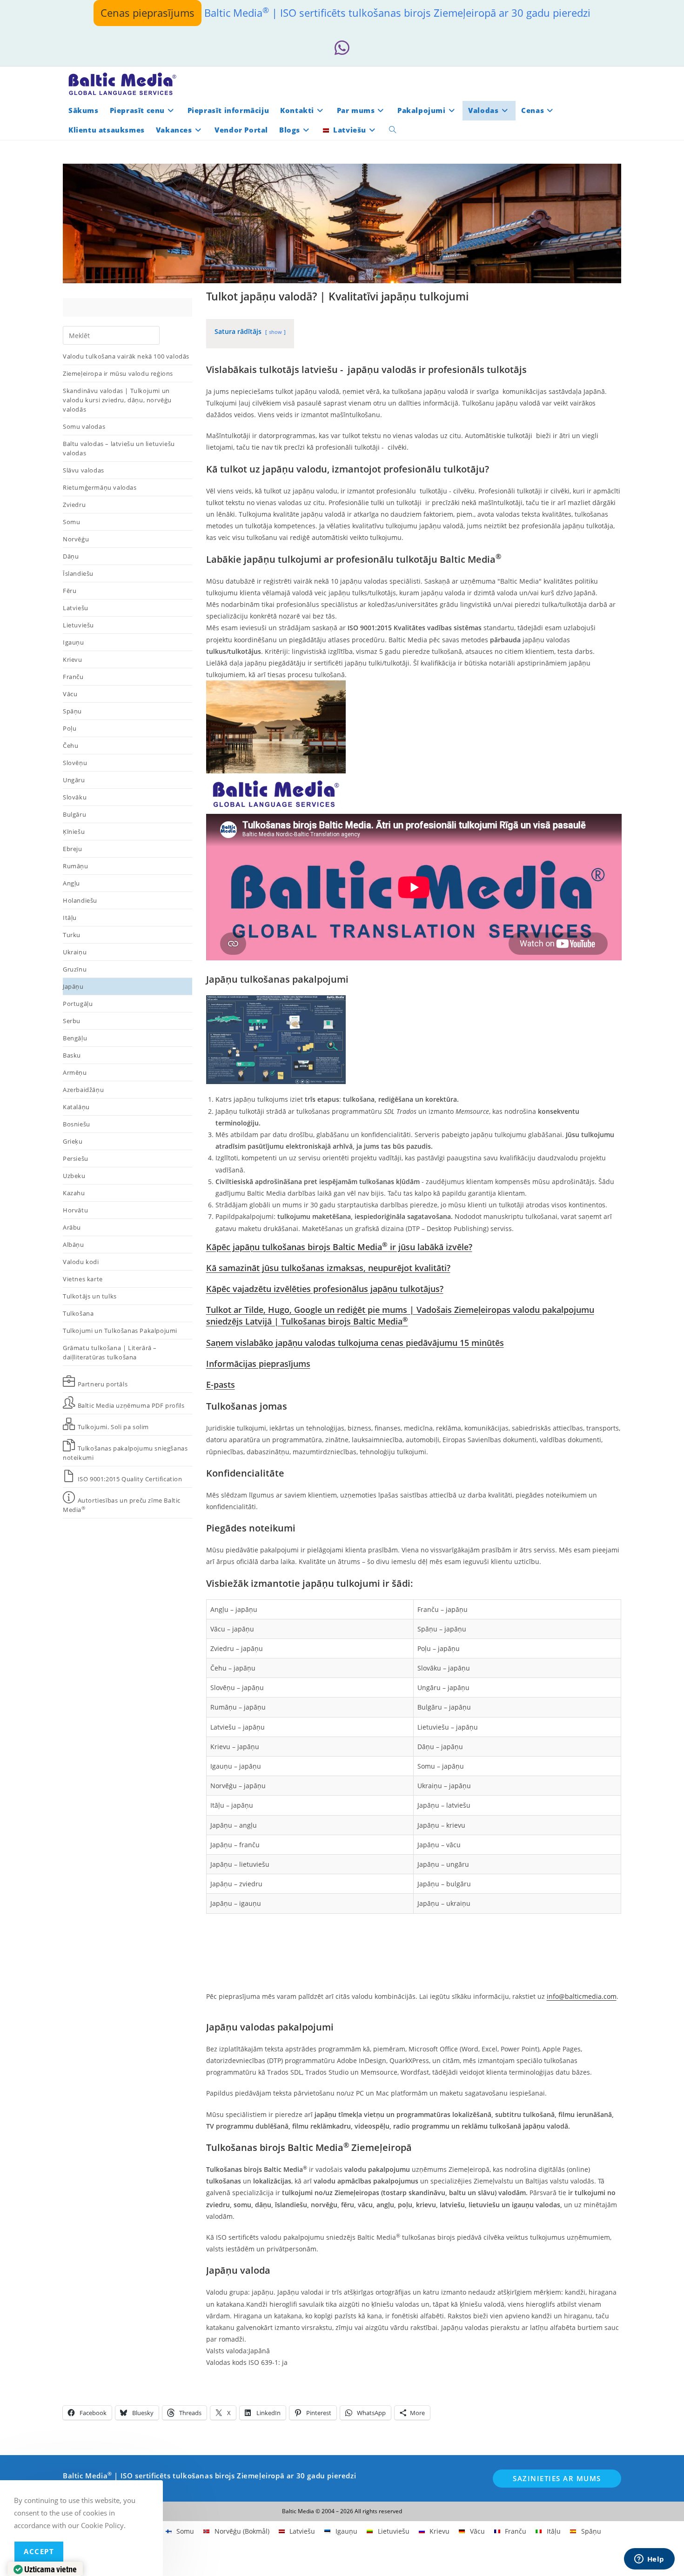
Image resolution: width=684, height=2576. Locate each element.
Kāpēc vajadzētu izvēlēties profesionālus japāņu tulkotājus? (325, 1289)
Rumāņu (76, 866)
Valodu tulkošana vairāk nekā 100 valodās (126, 356)
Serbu (72, 1021)
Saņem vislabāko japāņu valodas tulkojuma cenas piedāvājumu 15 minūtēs (355, 1343)
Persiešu (76, 1158)
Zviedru (74, 505)
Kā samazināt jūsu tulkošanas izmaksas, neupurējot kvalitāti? (328, 1268)
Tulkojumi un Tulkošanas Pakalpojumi (120, 1331)
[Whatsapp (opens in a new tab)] (342, 48)
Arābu (72, 1227)
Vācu (70, 694)
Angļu (71, 883)
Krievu (73, 659)
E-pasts (221, 1385)
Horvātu (75, 1210)
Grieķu (73, 1141)
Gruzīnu (75, 969)
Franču (73, 677)
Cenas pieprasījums (148, 13)
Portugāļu (78, 1004)
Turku (72, 935)
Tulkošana (78, 1313)
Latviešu (76, 608)
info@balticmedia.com (582, 1996)
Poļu (70, 728)
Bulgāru (74, 814)
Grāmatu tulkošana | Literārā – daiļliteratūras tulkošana (110, 1352)
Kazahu (74, 1193)
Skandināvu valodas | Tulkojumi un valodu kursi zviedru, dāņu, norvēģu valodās (117, 400)
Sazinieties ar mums (557, 2478)
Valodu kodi (81, 1262)
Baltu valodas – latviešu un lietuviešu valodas (119, 448)
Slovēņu (75, 763)
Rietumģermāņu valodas (100, 487)
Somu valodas (84, 426)
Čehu (70, 746)
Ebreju (73, 849)
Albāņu (74, 1245)
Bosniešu (77, 1124)
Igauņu (74, 642)
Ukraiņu (75, 952)
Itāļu (70, 918)
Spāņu (72, 711)
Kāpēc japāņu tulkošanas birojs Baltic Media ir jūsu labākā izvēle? (339, 1247)
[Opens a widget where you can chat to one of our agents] (649, 2560)
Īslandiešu (78, 573)
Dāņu (71, 556)
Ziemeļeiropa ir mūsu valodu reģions (118, 373)
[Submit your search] (150, 334)
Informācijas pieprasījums (258, 1364)
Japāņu (73, 986)
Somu (71, 522)
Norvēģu (76, 539)
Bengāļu (75, 1038)
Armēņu (75, 1072)
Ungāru (74, 780)
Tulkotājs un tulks (90, 1296)
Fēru (70, 591)
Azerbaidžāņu (83, 1090)
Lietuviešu (78, 625)
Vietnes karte (83, 1279)
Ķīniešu (74, 832)
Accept (39, 2551)
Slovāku (75, 797)
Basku (72, 1055)
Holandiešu (80, 900)
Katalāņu (76, 1107)
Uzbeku (74, 1176)
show (275, 332)
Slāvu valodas (84, 470)
